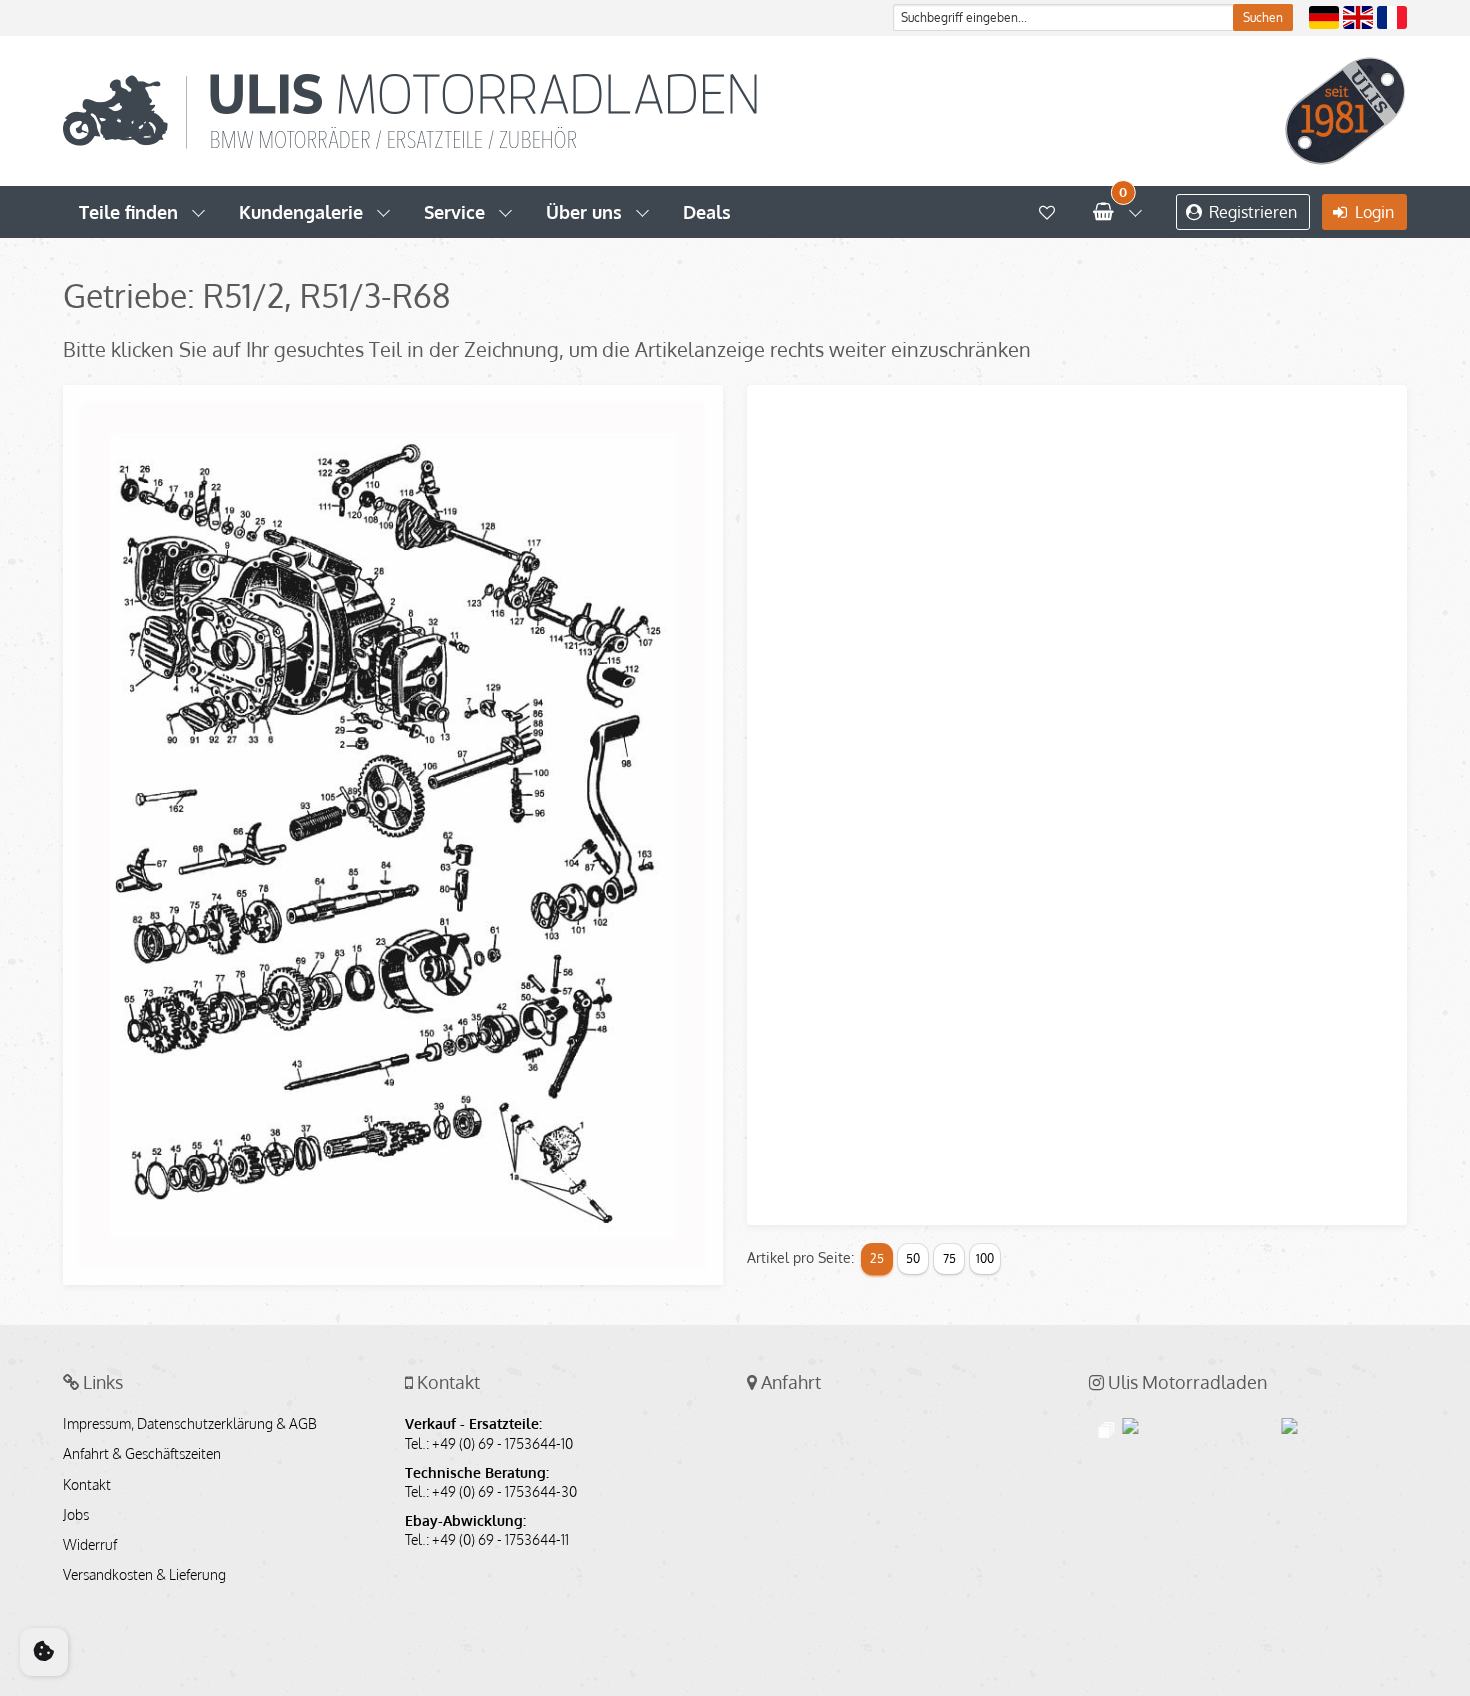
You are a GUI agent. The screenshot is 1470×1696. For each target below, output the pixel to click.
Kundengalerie (301, 212)
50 (913, 1258)
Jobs (76, 1515)
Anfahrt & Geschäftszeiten (142, 1454)
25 (877, 1258)
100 (985, 1258)
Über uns (584, 212)
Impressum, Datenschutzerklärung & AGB (190, 1424)
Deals (707, 212)
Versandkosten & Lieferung (144, 1575)
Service (454, 212)
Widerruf (90, 1545)
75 (949, 1258)
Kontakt (87, 1485)
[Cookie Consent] (44, 1652)
